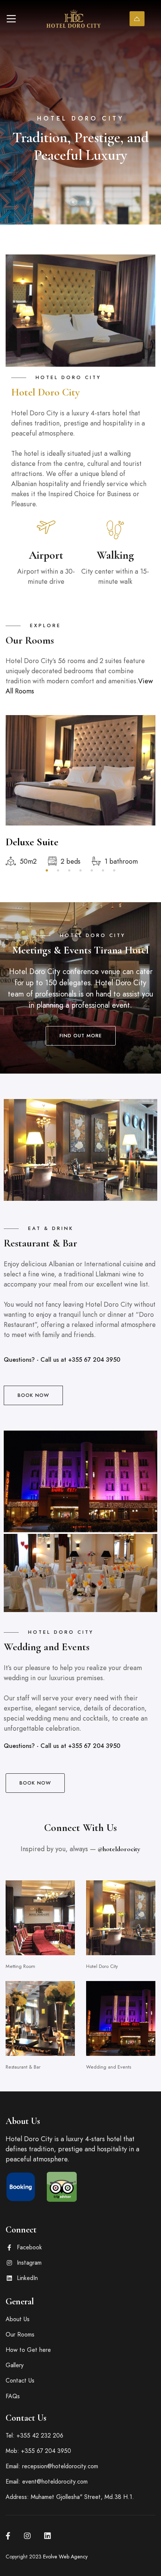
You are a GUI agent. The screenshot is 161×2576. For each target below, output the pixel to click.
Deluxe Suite (32, 842)
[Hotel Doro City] (73, 19)
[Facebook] (8, 2536)
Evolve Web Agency (65, 2557)
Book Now (137, 19)
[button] (73, 202)
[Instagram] (27, 2536)
